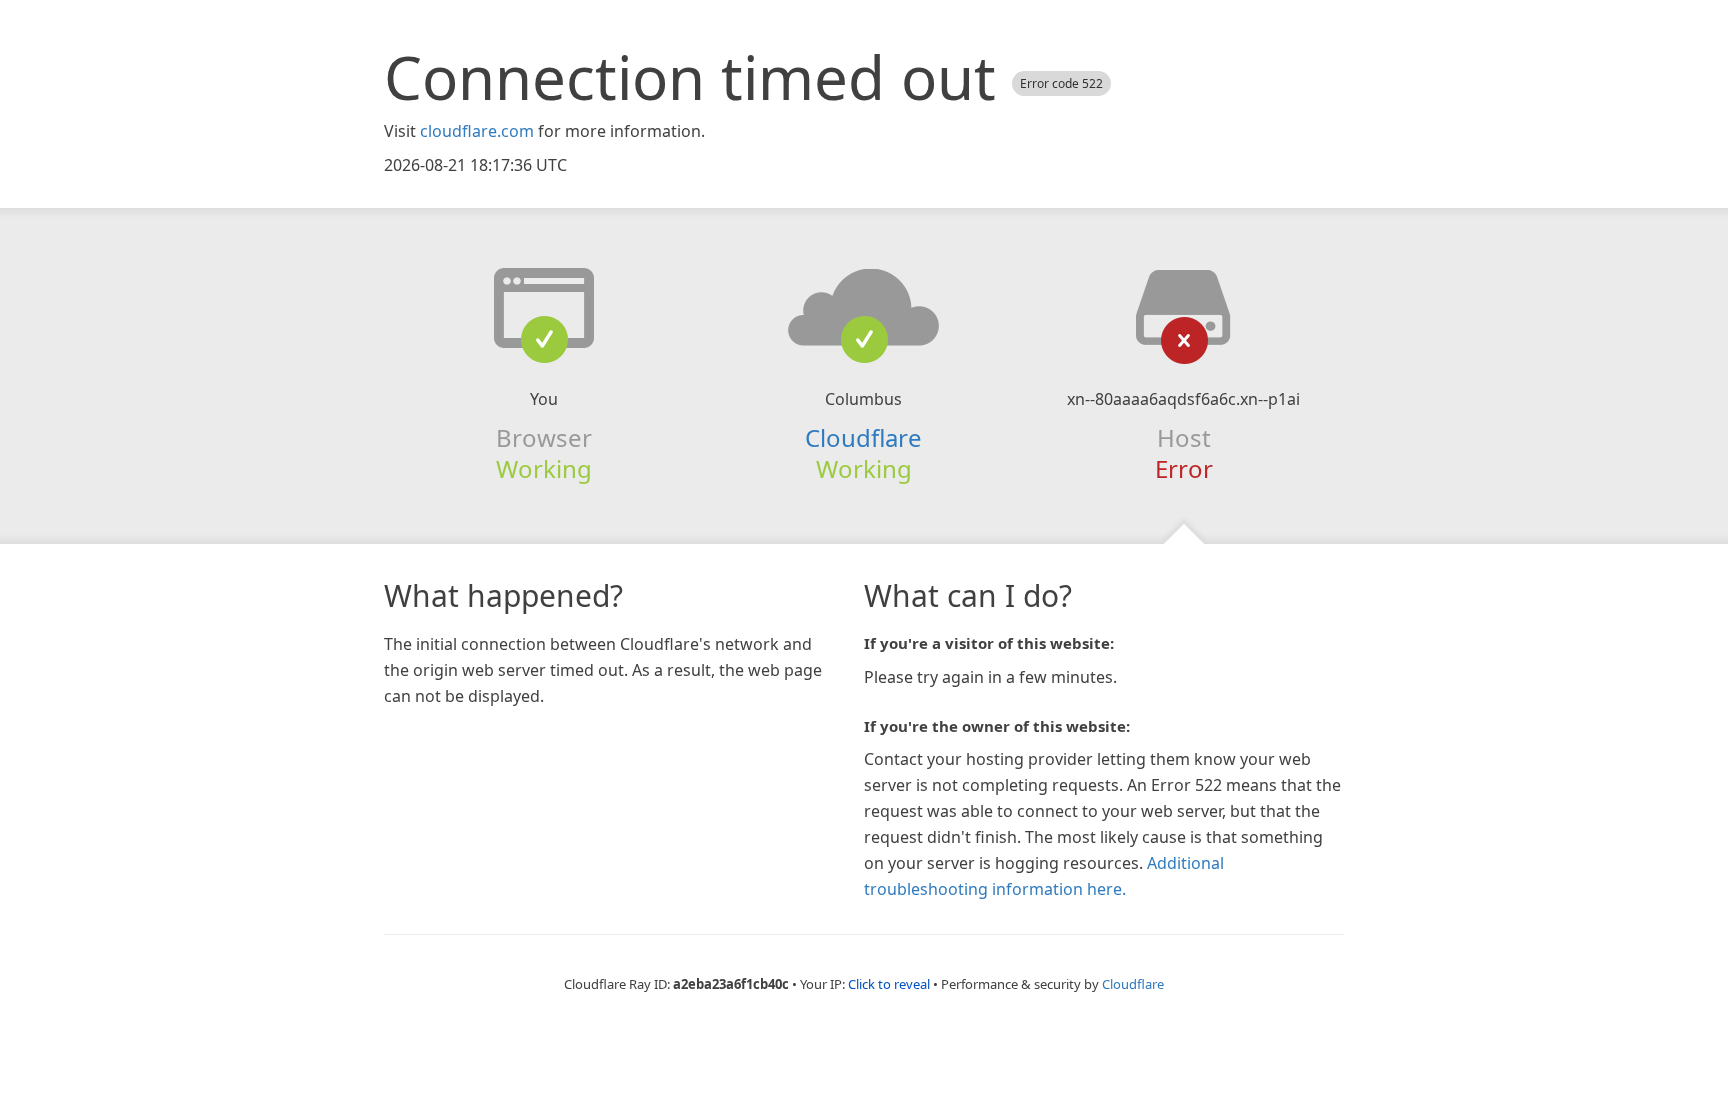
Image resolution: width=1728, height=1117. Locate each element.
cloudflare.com (477, 131)
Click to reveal (889, 984)
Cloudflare (863, 437)
